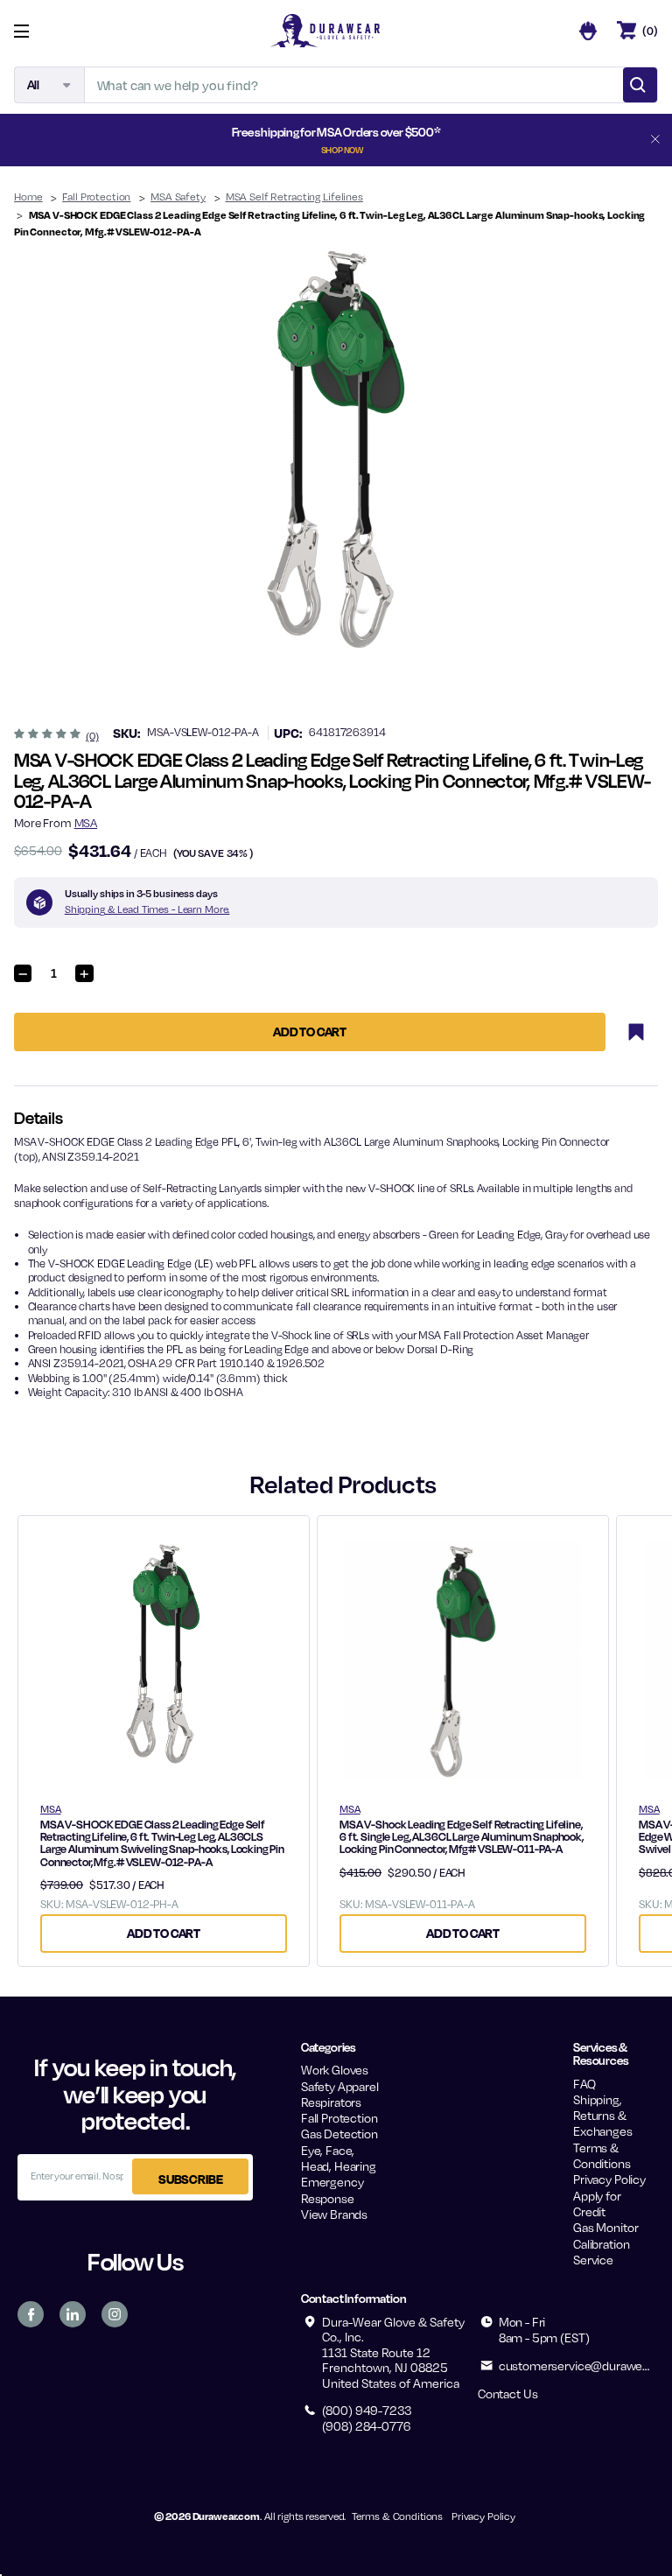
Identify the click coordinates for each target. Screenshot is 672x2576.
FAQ (584, 2084)
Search (640, 85)
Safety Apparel (340, 2086)
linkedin (73, 2314)
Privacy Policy (609, 2179)
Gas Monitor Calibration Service (605, 2243)
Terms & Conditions (602, 2155)
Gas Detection (339, 2134)
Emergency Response (332, 2190)
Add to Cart (164, 1933)
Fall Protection (339, 2118)
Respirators (331, 2102)
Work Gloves (335, 2070)
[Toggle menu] (35, 31)
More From (56, 823)
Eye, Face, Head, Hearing (339, 2158)
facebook (31, 2314)
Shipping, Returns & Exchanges (603, 2116)
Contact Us (507, 2394)
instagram (115, 2314)
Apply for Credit (597, 2204)
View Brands (334, 2214)
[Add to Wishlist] (636, 1032)
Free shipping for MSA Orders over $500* (336, 139)
